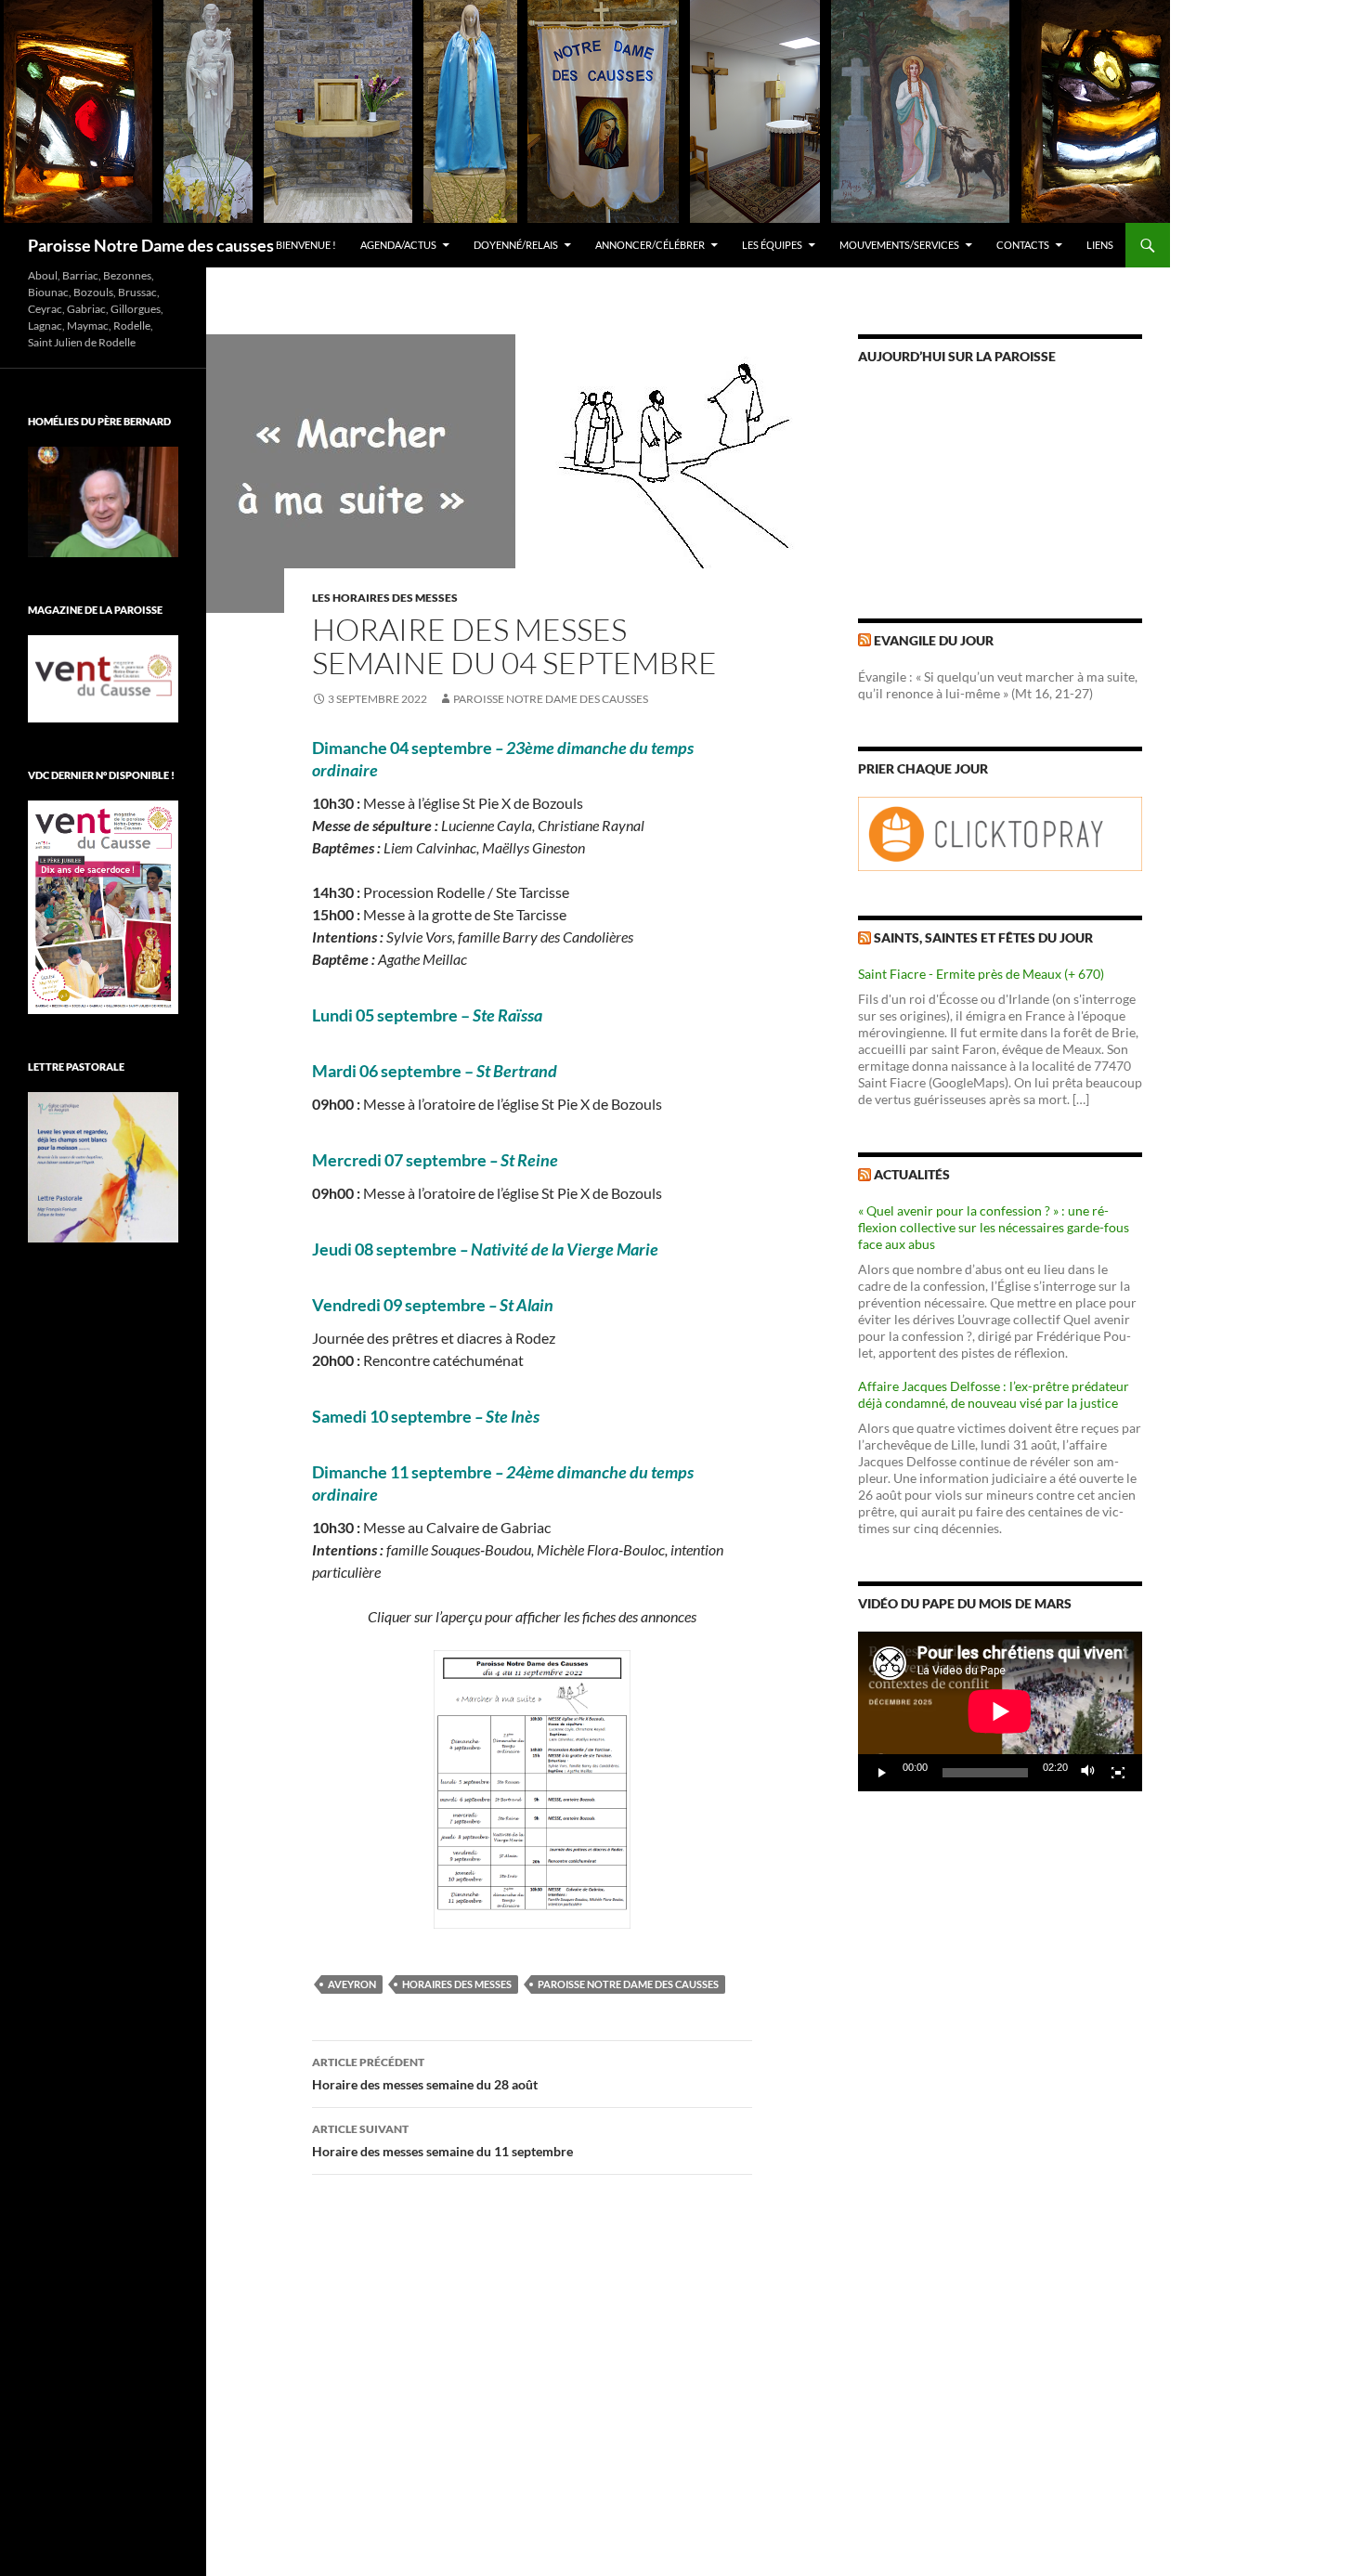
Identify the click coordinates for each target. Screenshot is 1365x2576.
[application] (1000, 1711)
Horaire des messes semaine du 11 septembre (442, 2140)
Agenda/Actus (398, 245)
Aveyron (352, 1984)
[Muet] (1088, 1773)
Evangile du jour (934, 640)
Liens (1100, 245)
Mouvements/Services (899, 245)
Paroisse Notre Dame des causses (151, 245)
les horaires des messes (385, 598)
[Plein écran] (1118, 1773)
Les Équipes (772, 245)
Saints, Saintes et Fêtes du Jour (983, 937)
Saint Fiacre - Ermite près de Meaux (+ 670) (981, 974)
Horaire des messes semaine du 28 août (425, 2074)
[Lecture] (882, 1773)
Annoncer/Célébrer (650, 245)
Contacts (1023, 245)
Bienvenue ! (306, 245)
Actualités (912, 1174)
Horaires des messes (457, 1984)
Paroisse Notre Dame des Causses (551, 699)
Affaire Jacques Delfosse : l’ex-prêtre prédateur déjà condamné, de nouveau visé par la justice (994, 1394)
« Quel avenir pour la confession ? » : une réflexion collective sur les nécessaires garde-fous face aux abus (994, 1227)
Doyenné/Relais (516, 245)
